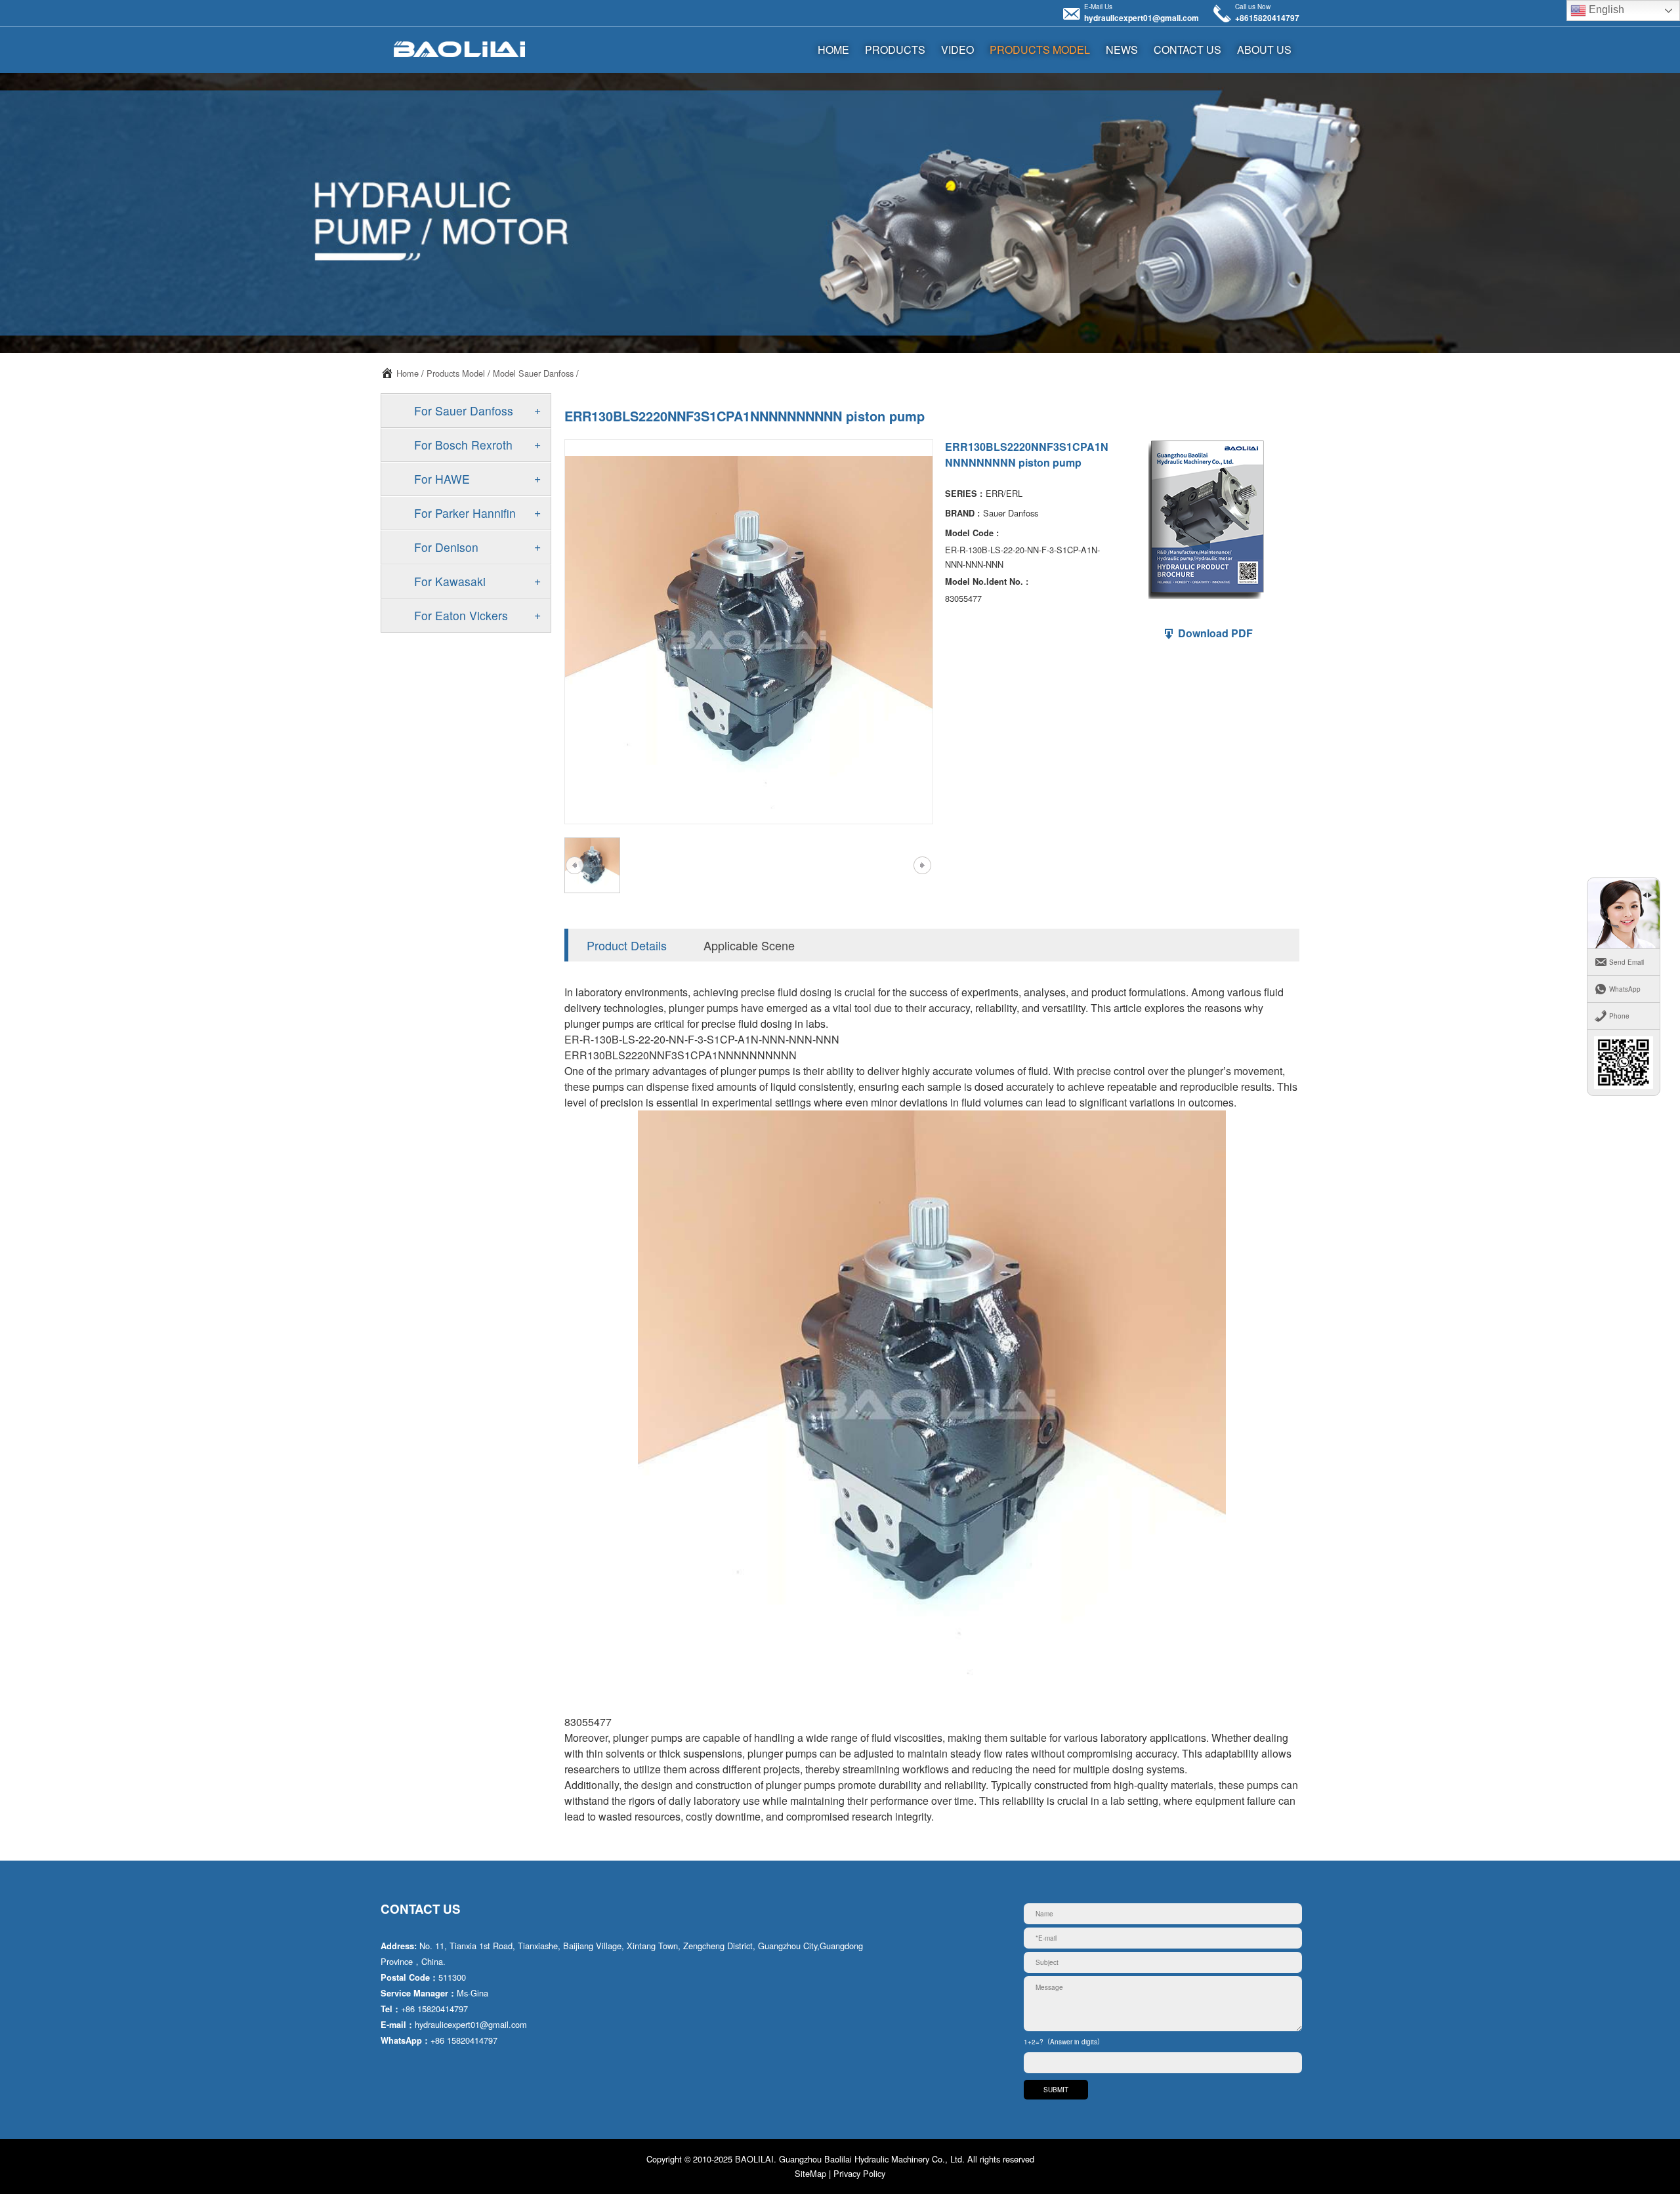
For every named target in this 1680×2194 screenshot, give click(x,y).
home (833, 50)
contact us (1187, 50)
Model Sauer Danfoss (533, 373)
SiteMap (810, 2173)
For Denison (446, 547)
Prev (574, 865)
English (1605, 10)
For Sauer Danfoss (464, 411)
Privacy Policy (859, 2173)
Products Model (1040, 50)
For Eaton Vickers (461, 615)
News (1122, 50)
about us (1264, 50)
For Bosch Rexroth (463, 445)
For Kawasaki (450, 581)
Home (408, 373)
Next (922, 865)
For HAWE (442, 479)
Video (957, 50)
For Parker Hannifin (465, 513)
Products (895, 50)
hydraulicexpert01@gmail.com (1142, 18)
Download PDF (1214, 633)
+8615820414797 (1267, 18)
